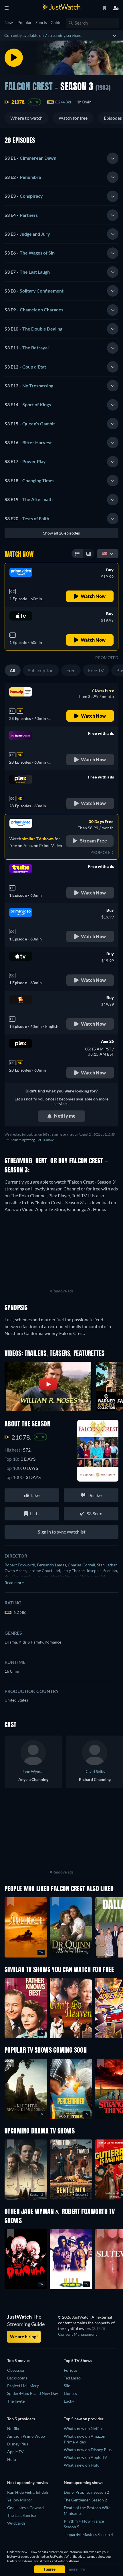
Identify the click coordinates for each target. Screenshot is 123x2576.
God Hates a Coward (25, 2508)
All (13, 670)
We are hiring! (24, 2337)
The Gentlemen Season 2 (85, 2500)
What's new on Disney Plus (88, 2450)
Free (71, 670)
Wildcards (16, 2523)
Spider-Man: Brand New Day (33, 2393)
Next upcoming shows (84, 2482)
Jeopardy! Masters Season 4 (88, 2534)
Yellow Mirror (20, 2500)
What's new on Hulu (82, 2465)
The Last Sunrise (21, 2515)
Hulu (12, 2459)
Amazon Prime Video (26, 2436)
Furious (71, 2370)
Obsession (16, 2370)
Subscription (41, 670)
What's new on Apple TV (86, 2457)
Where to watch (26, 118)
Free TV (96, 670)
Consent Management (78, 2334)
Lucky (69, 2401)
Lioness (70, 2393)
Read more (14, 1583)
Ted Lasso (72, 2378)
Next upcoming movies (28, 2482)
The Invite (16, 2401)
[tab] (61, 158)
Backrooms (17, 2378)
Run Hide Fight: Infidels (28, 2492)
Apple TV (15, 2452)
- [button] (30, 158)
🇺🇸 (104, 553)
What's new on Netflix (83, 2428)
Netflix (13, 2428)
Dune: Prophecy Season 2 (86, 2492)
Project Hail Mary (23, 2386)
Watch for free (73, 118)
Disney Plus (18, 2444)
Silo (67, 2386)
